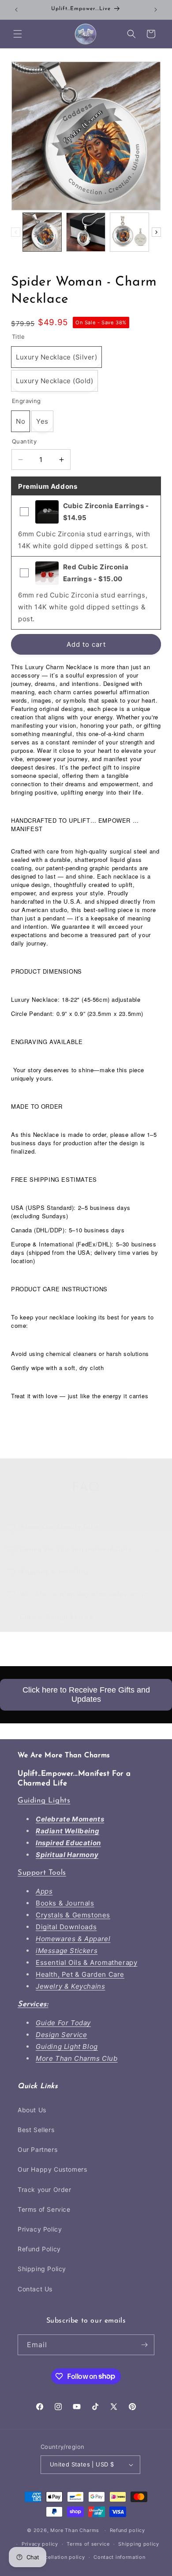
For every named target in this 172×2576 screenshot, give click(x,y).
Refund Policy (39, 2249)
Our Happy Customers (52, 2169)
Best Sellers (36, 2130)
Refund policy (127, 2530)
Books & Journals (65, 1903)
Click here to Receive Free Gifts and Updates (86, 1695)
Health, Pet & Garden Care (80, 1974)
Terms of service (88, 2544)
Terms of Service (44, 2209)
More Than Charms (76, 2530)
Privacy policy (40, 2544)
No (21, 421)
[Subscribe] (144, 2345)
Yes (42, 421)
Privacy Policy (40, 2229)
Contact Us (35, 2289)
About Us (32, 2110)
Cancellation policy (60, 2557)
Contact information (119, 2557)
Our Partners (37, 2149)
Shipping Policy (42, 2269)
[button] (18, 34)
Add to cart (86, 644)
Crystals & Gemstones (73, 1915)
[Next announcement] (156, 10)
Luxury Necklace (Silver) (56, 357)
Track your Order (45, 2189)
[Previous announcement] (16, 10)
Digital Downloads (66, 1927)
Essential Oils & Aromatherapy (86, 1962)
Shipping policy (139, 2544)
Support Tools (42, 1873)
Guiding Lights (44, 1801)
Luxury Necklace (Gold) (54, 381)
